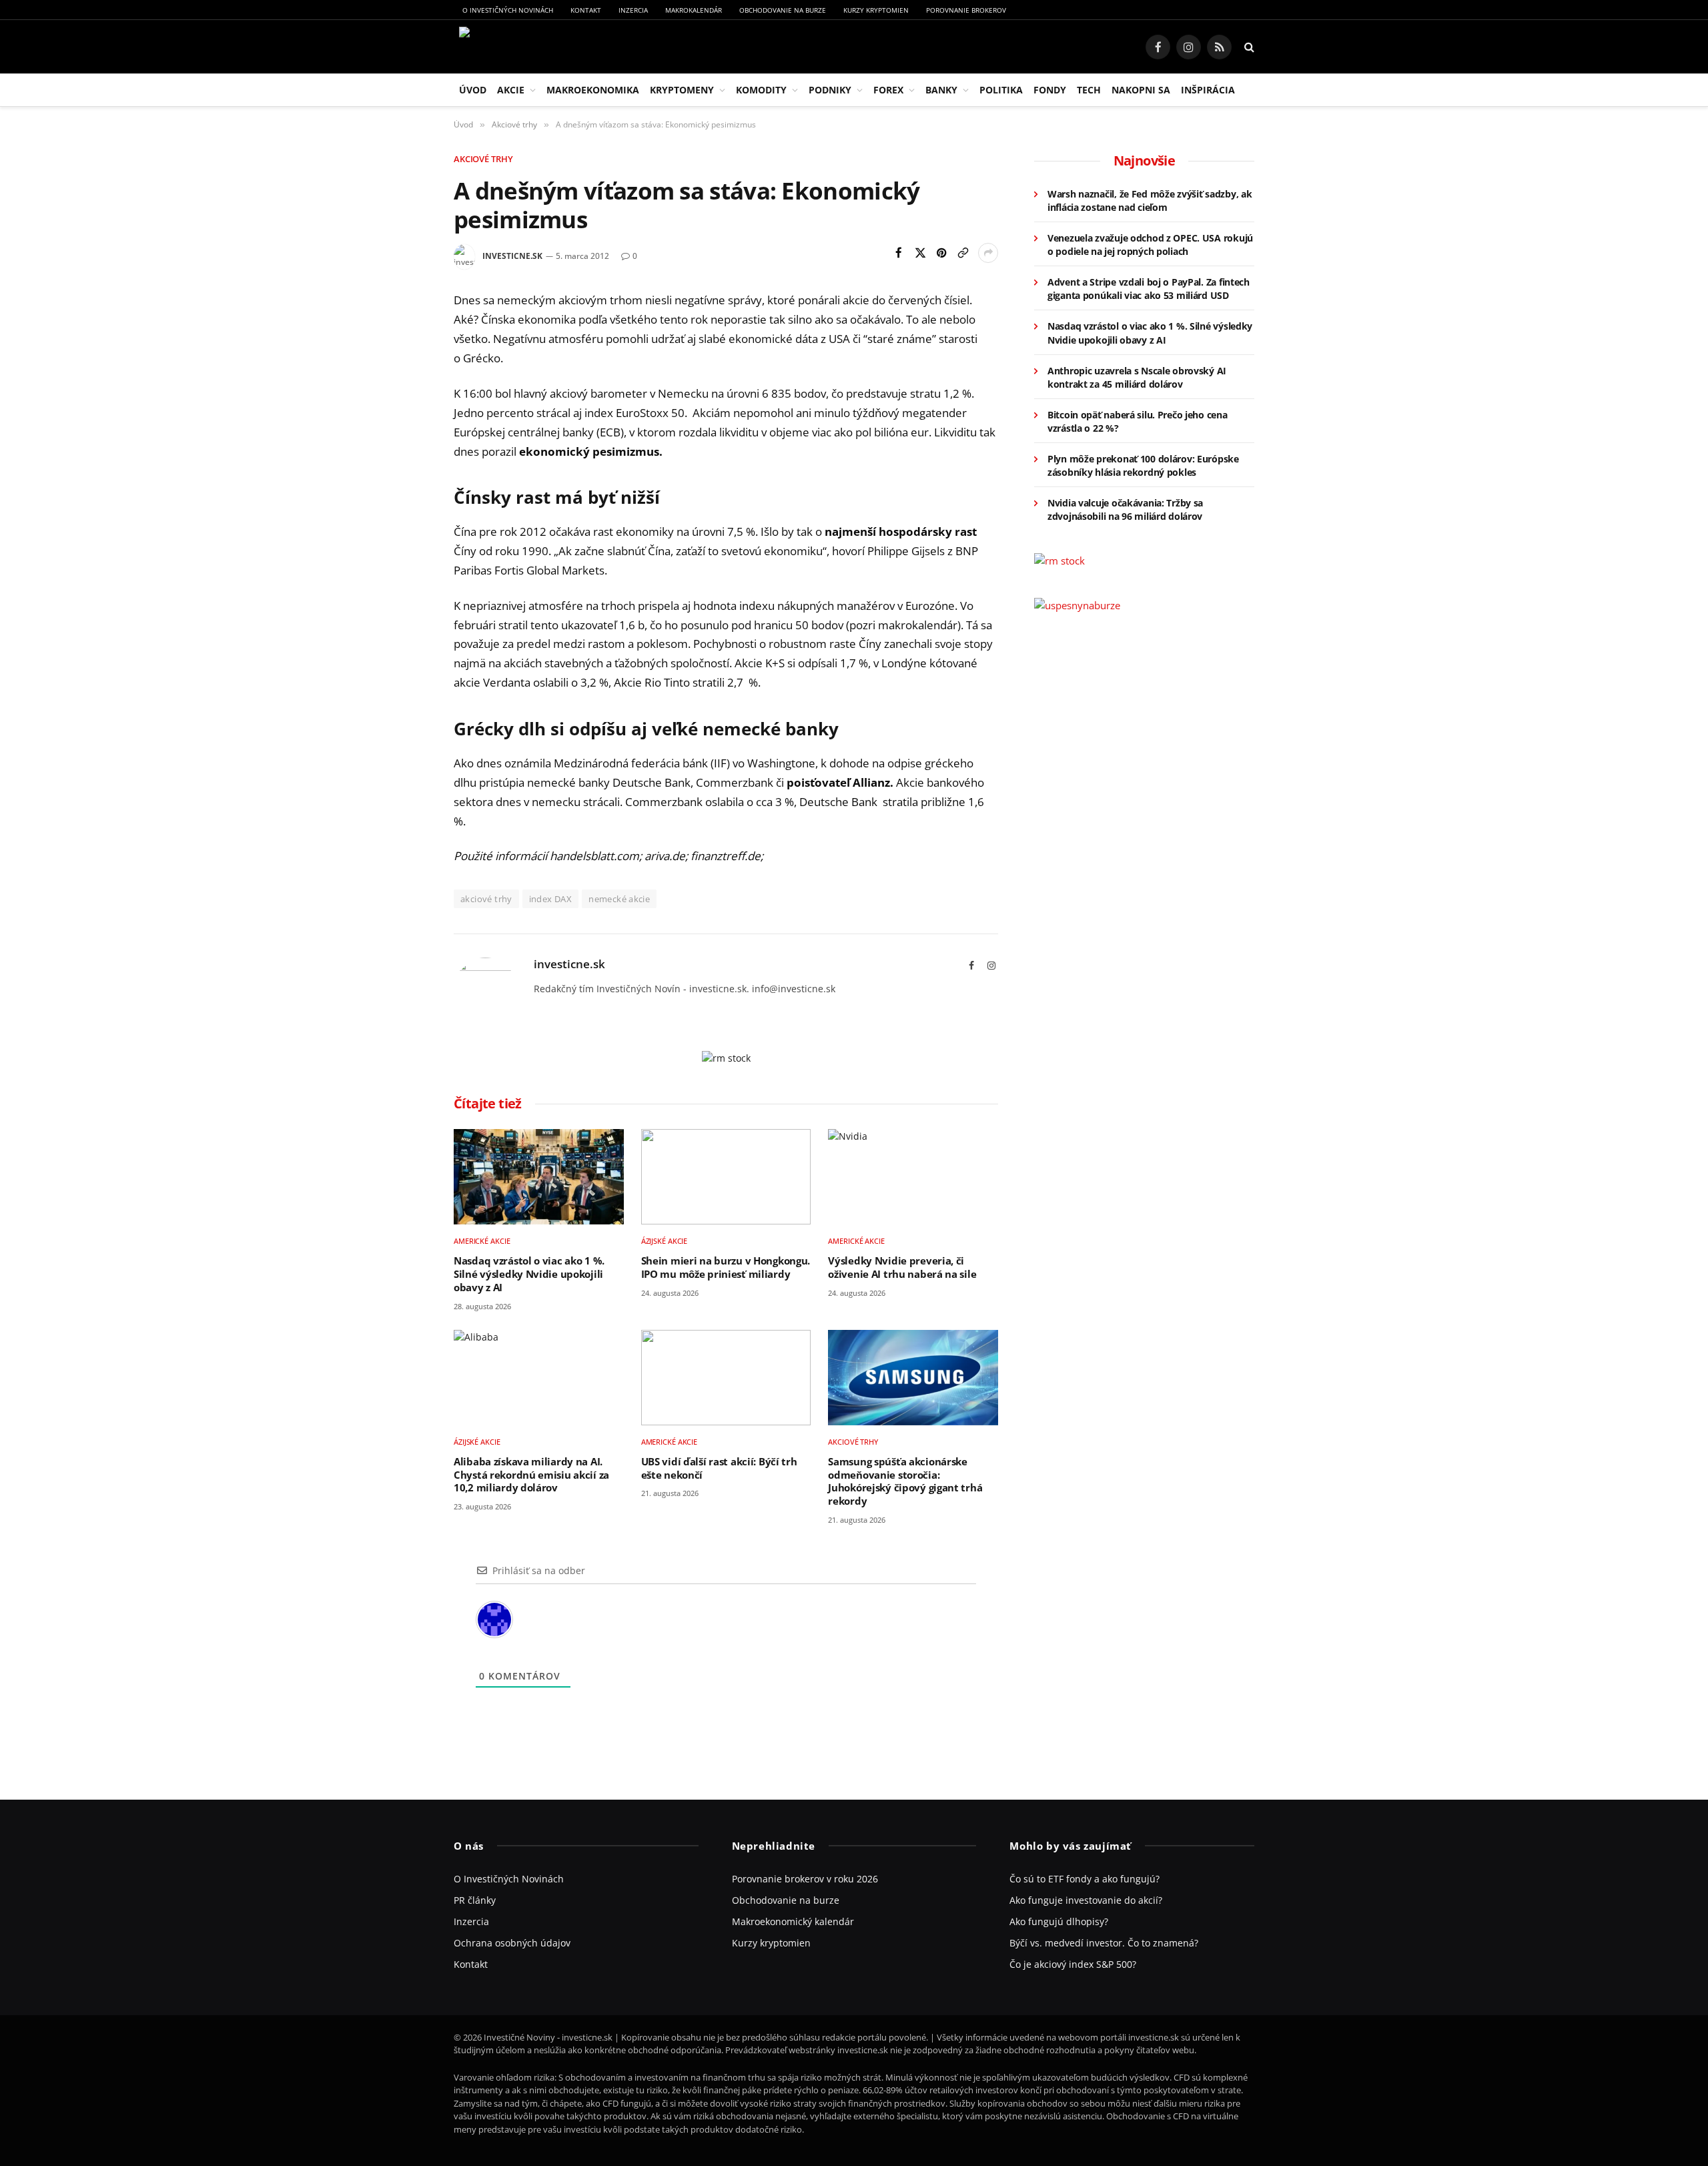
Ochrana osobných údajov (512, 1943)
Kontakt (586, 10)
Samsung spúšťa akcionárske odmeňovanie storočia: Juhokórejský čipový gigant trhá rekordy (905, 1481)
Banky (941, 90)
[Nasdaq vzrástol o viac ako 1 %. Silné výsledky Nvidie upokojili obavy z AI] (539, 1177)
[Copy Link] (963, 253)
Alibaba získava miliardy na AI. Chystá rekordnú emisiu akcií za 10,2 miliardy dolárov (531, 1475)
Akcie (511, 90)
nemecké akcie (619, 899)
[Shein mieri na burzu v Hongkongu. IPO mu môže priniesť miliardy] (726, 1177)
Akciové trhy (483, 159)
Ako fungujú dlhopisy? (1059, 1921)
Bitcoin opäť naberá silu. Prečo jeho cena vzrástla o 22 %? (1138, 421)
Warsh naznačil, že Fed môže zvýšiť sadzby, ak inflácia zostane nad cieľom (1150, 201)
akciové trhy (486, 899)
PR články (475, 1900)
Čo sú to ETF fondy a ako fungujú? (1085, 1879)
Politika (1001, 90)
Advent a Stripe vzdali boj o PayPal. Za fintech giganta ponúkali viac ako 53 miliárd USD (1149, 289)
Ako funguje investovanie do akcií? (1086, 1900)
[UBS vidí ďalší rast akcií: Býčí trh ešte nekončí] (726, 1378)
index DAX (551, 899)
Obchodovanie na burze (783, 10)
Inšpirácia (1208, 90)
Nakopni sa (1141, 90)
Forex (888, 90)
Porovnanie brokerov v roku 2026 (805, 1879)
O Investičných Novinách (508, 10)
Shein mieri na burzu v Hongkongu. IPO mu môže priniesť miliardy (726, 1268)
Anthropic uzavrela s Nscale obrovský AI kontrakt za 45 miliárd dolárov (1137, 377)
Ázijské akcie (665, 1241)
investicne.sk (512, 256)
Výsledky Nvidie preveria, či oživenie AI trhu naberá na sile (902, 1268)
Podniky (830, 90)
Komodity (761, 90)
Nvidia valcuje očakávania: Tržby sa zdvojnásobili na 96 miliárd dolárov (1125, 509)
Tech (1089, 90)
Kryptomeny (682, 90)
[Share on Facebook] (899, 253)
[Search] (1248, 47)
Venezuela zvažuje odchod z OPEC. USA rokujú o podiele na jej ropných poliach (1150, 245)
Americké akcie (482, 1241)
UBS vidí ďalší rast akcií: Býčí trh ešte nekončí (719, 1468)
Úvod (473, 90)
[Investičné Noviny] (523, 47)
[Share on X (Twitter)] (920, 253)
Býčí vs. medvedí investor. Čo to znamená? (1104, 1943)
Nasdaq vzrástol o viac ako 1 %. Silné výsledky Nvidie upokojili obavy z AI (529, 1274)
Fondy (1050, 90)
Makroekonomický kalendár (793, 1921)
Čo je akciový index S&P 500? (1073, 1964)
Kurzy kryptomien (876, 10)
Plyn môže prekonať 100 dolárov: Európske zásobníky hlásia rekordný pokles (1143, 465)
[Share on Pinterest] (941, 253)
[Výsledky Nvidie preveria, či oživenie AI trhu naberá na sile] (913, 1177)
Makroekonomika (593, 90)
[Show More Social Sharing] (988, 253)
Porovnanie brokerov (966, 10)
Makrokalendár (694, 10)
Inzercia (633, 10)
